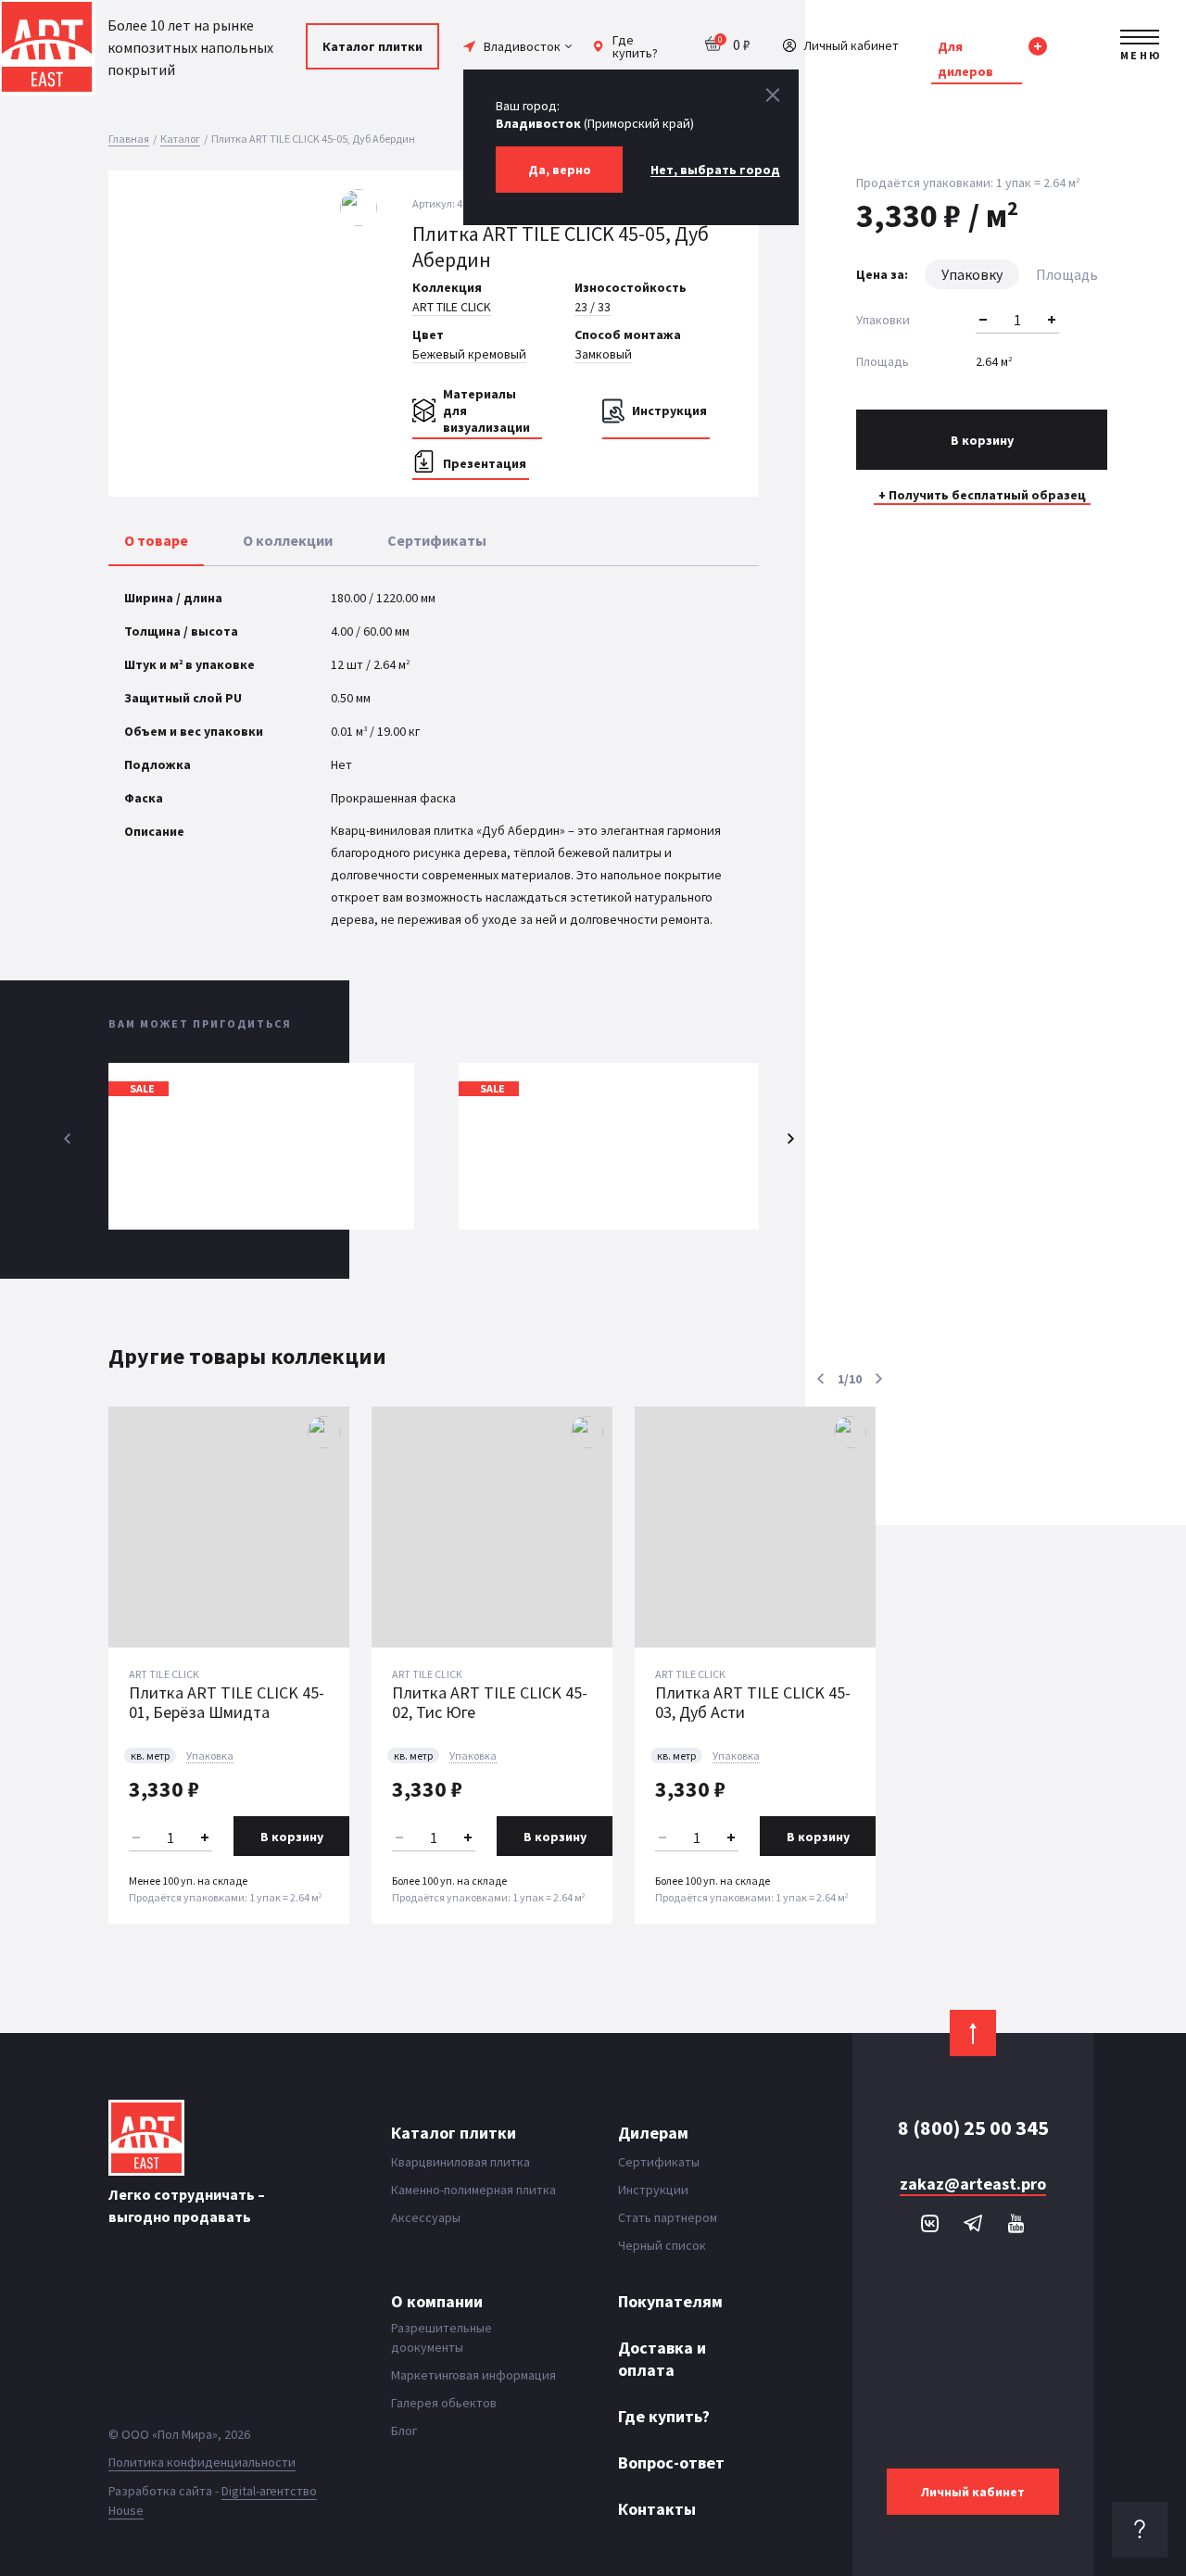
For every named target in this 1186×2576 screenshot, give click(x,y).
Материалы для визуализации (486, 410)
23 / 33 (593, 307)
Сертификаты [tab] (437, 540)
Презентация (485, 463)
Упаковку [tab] (972, 274)
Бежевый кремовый (469, 354)
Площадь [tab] (1067, 274)
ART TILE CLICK (452, 307)
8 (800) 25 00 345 (973, 2128)
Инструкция (669, 410)
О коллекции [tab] (288, 540)
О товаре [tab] (156, 540)
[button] (365, 314)
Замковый (603, 354)
